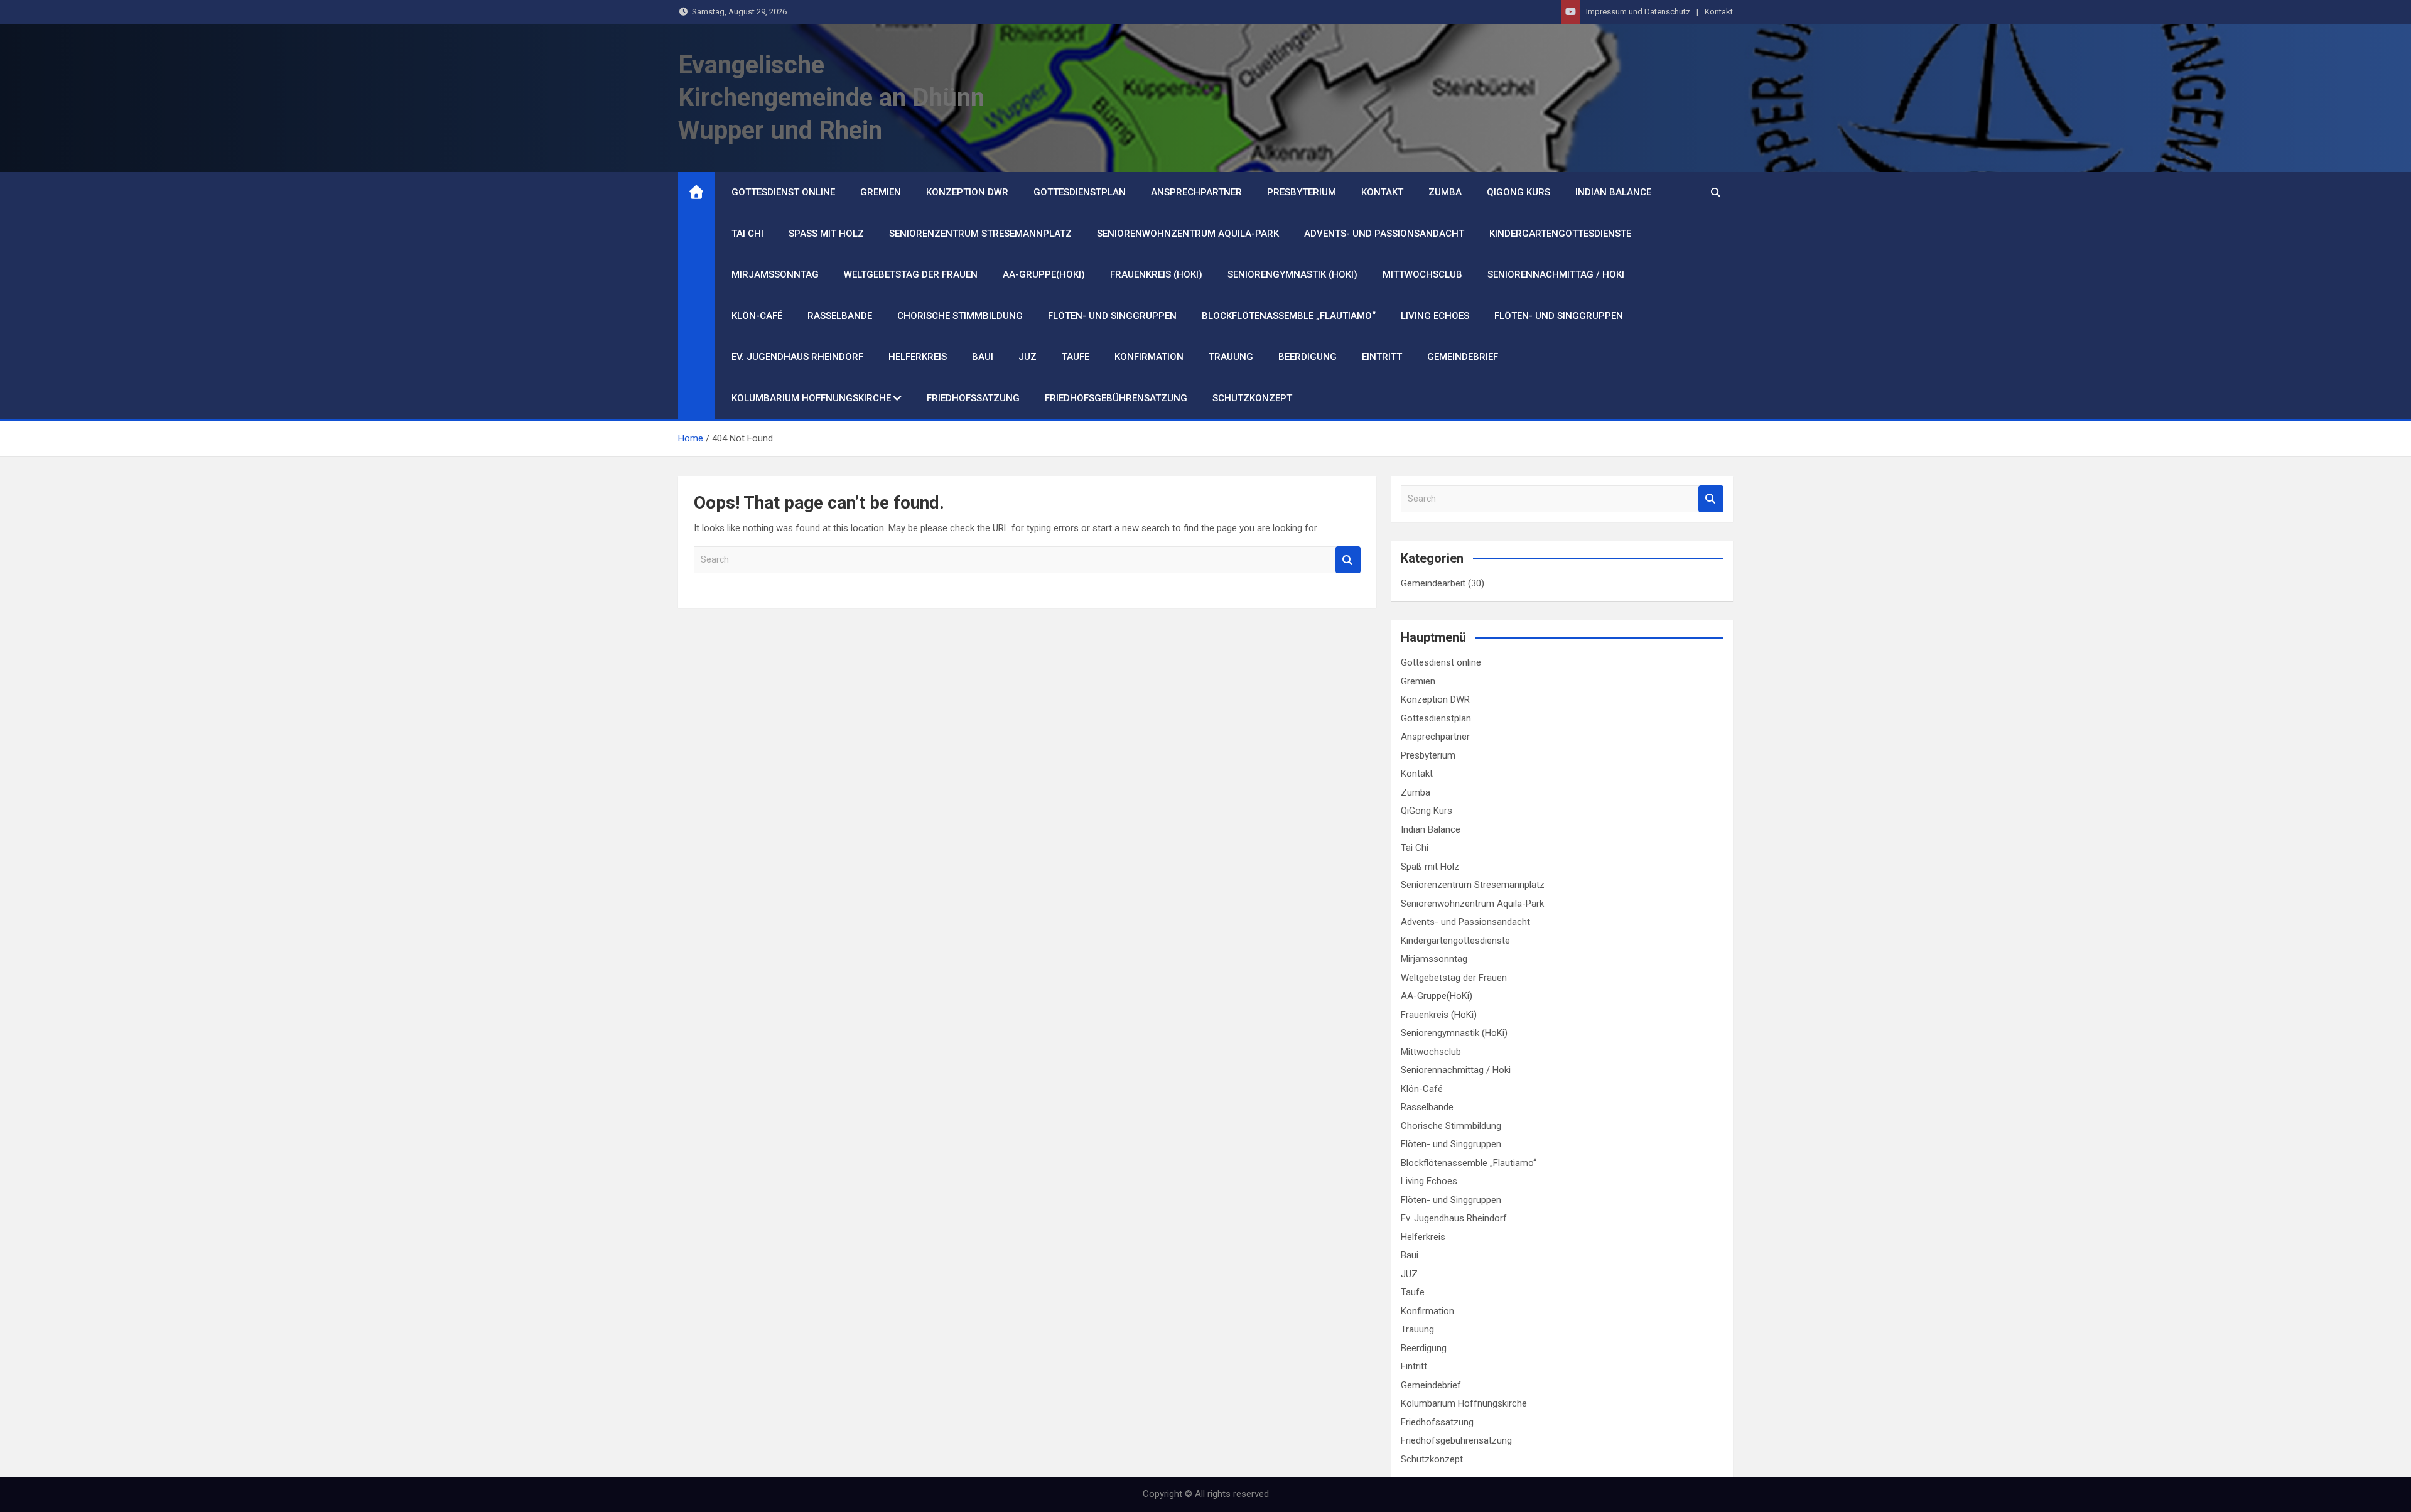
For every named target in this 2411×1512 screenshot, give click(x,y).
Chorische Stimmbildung (960, 316)
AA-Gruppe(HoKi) (1044, 274)
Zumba (1445, 192)
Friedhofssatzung (973, 398)
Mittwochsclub (1422, 274)
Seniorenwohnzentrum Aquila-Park (1188, 234)
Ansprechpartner (1196, 192)
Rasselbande (840, 316)
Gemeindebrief (1463, 357)
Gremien (881, 192)
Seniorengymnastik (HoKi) (1292, 274)
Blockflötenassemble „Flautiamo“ (1289, 316)
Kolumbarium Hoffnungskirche (811, 398)
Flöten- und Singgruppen (1112, 316)
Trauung (1231, 357)
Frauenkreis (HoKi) (1156, 274)
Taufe (1076, 357)
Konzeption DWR (967, 192)
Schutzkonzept (1252, 398)
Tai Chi (747, 234)
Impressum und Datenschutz (1638, 12)
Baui (983, 357)
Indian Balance (1613, 192)
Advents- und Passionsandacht (1384, 234)
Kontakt (1719, 12)
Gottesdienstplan (1080, 192)
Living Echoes (1435, 316)
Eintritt (1382, 357)
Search (1348, 560)
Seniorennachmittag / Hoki (1556, 274)
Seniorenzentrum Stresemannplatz (980, 234)
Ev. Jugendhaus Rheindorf (797, 357)
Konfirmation (1149, 357)
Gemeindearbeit (1433, 583)
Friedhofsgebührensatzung (1116, 398)
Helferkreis (918, 357)
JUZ (1028, 357)
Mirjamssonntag (775, 274)
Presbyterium (1302, 192)
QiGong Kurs (1518, 192)
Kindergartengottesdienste (1560, 234)
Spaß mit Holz (826, 234)
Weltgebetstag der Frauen (911, 274)
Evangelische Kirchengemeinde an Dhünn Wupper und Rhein (831, 98)
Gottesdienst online (783, 192)
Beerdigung (1308, 357)
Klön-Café (757, 316)
